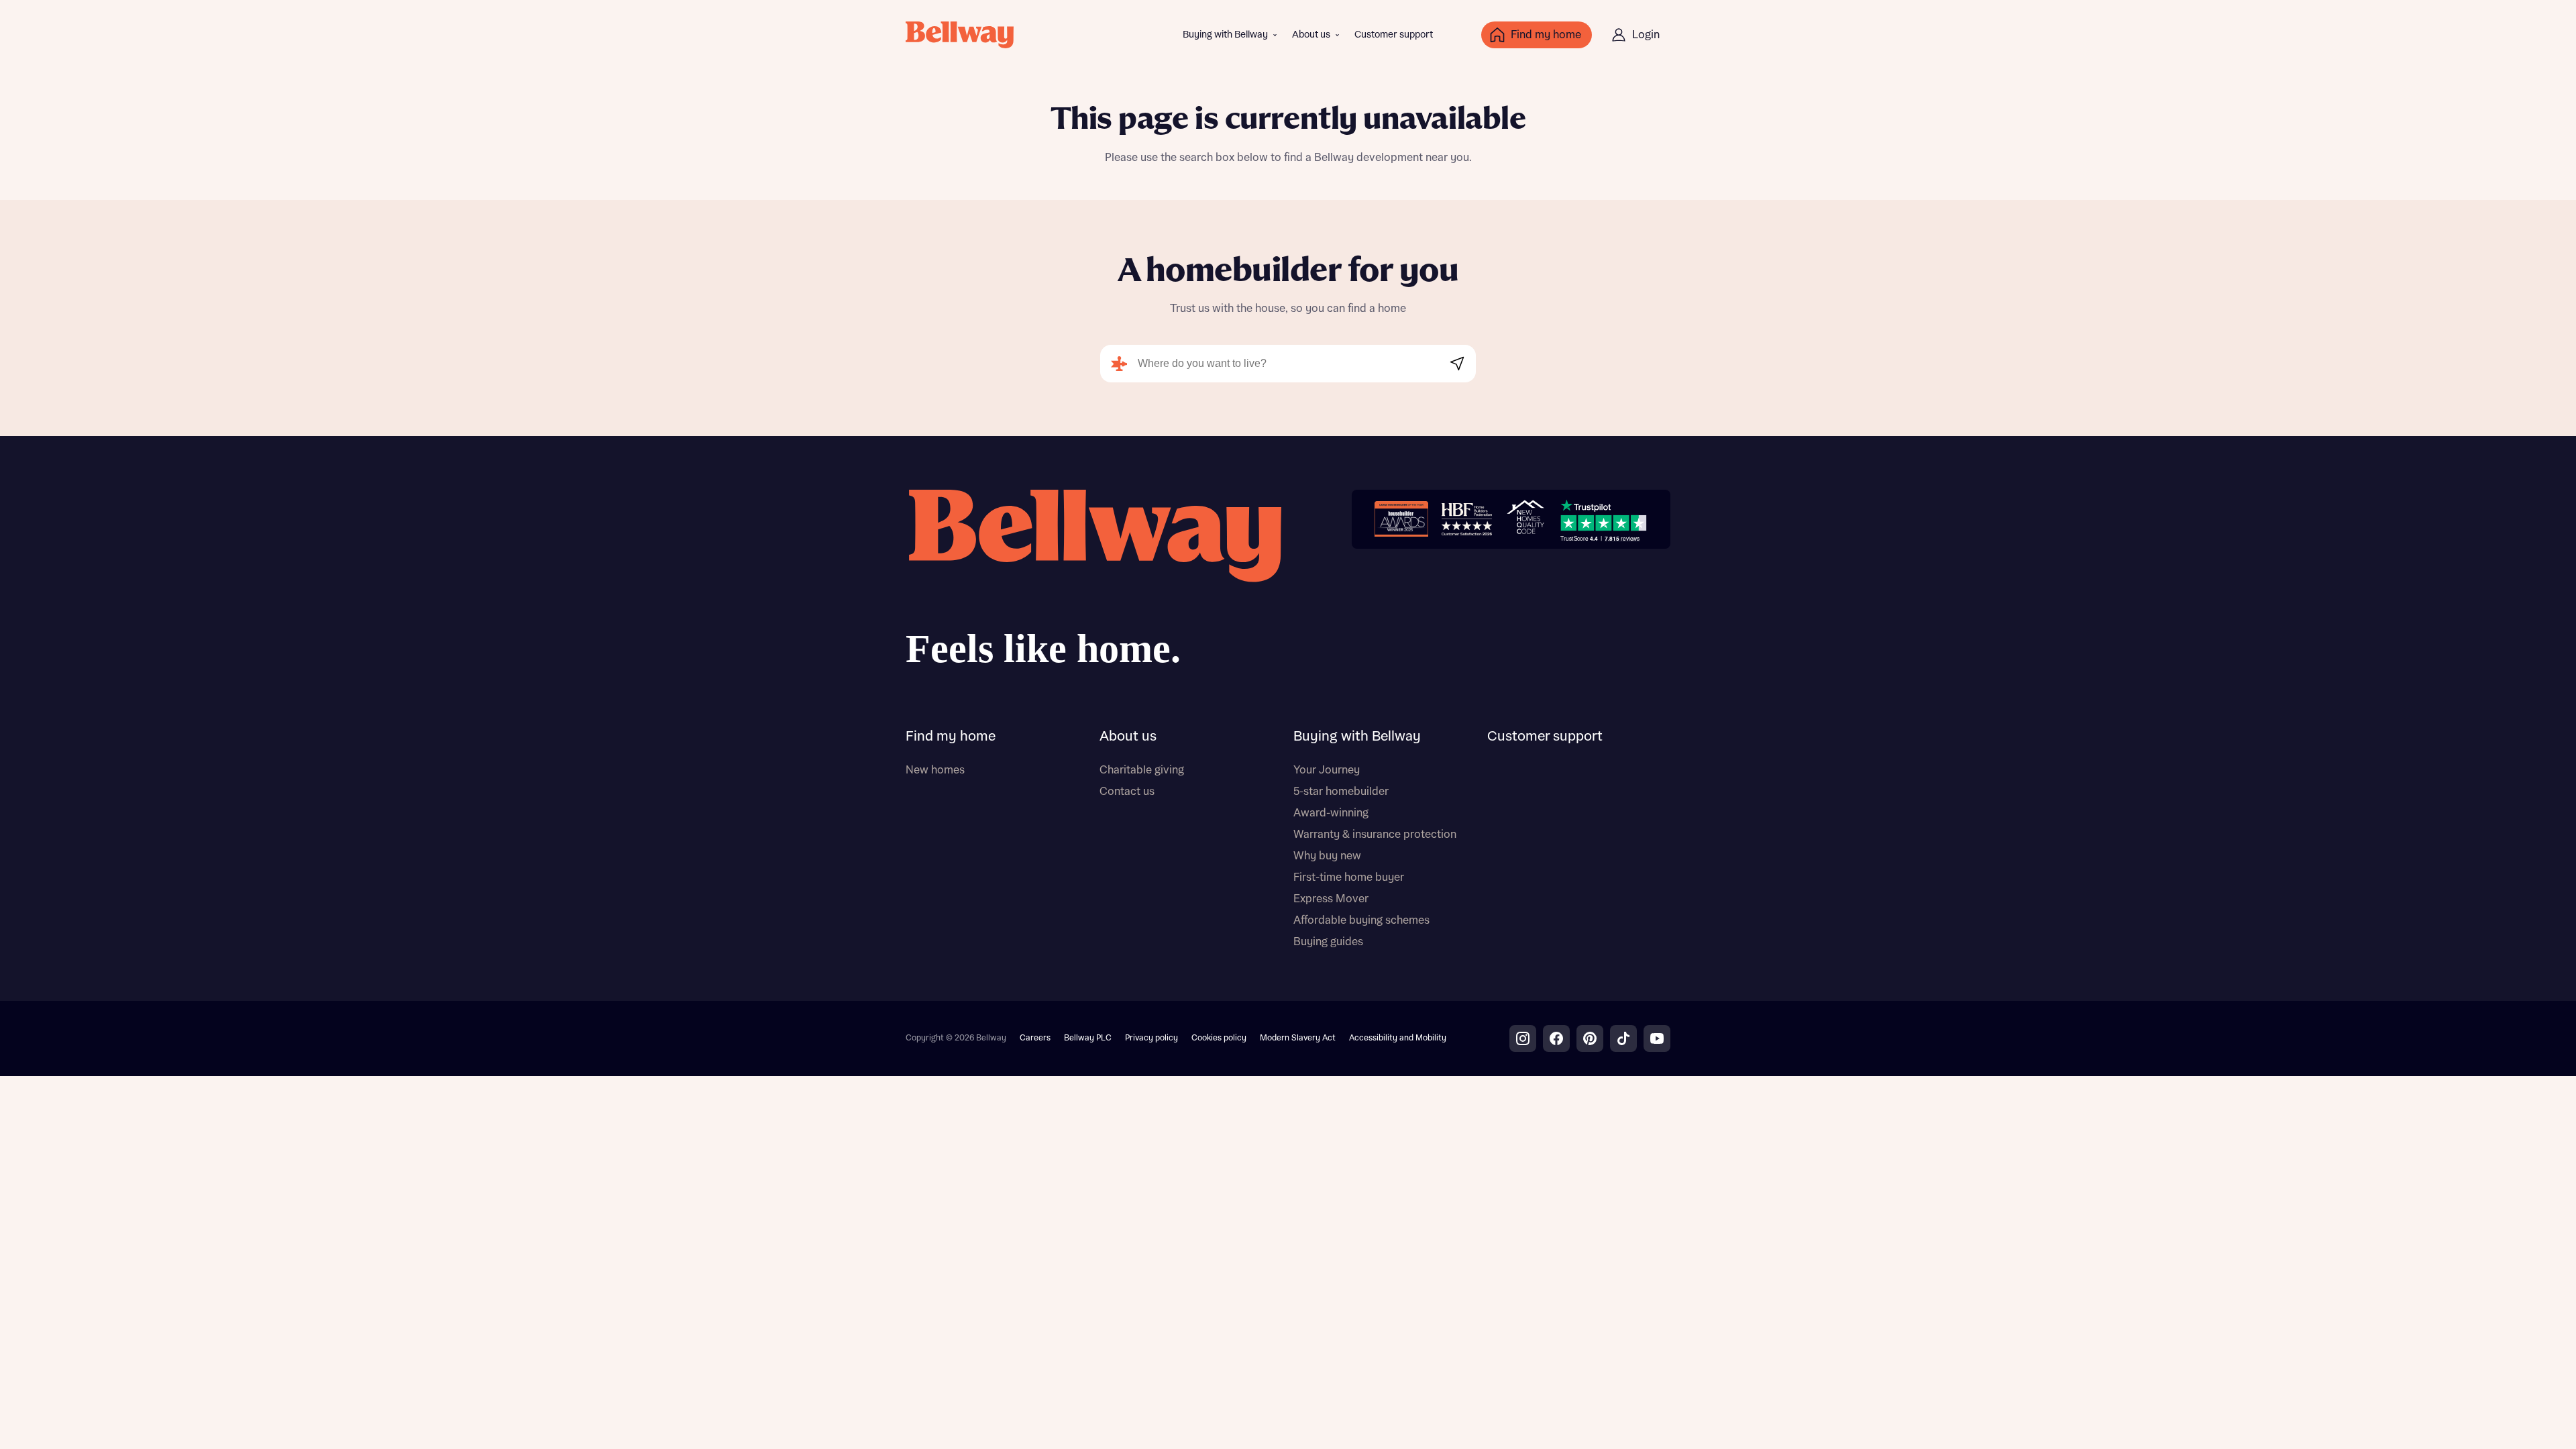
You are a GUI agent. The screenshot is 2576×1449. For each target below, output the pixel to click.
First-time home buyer (1349, 877)
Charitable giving (1142, 770)
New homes (935, 770)
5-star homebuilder (1341, 792)
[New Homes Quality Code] (1525, 519)
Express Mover (1331, 899)
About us (1311, 35)
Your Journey (1327, 770)
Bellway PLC (1088, 1038)
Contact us (1127, 792)
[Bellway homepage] (1093, 583)
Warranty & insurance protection (1375, 835)
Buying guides (1328, 942)
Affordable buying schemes (1361, 920)
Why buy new (1327, 856)
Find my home (951, 737)
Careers (1035, 1038)
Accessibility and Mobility (1398, 1038)
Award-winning (1331, 813)
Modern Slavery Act (1298, 1038)
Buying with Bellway (1225, 35)
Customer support (1394, 35)
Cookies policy (1219, 1038)
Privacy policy (1151, 1038)
